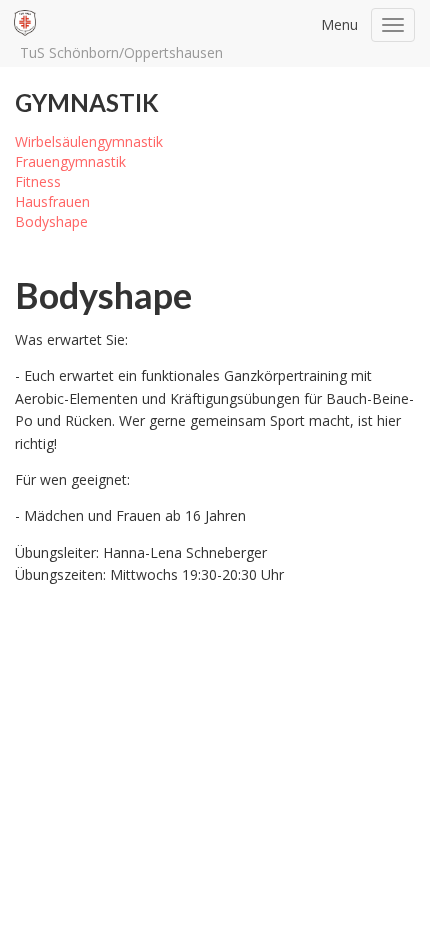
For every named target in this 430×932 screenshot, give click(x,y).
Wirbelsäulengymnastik (89, 141)
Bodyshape (51, 221)
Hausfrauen (52, 201)
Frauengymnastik (70, 161)
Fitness (38, 181)
